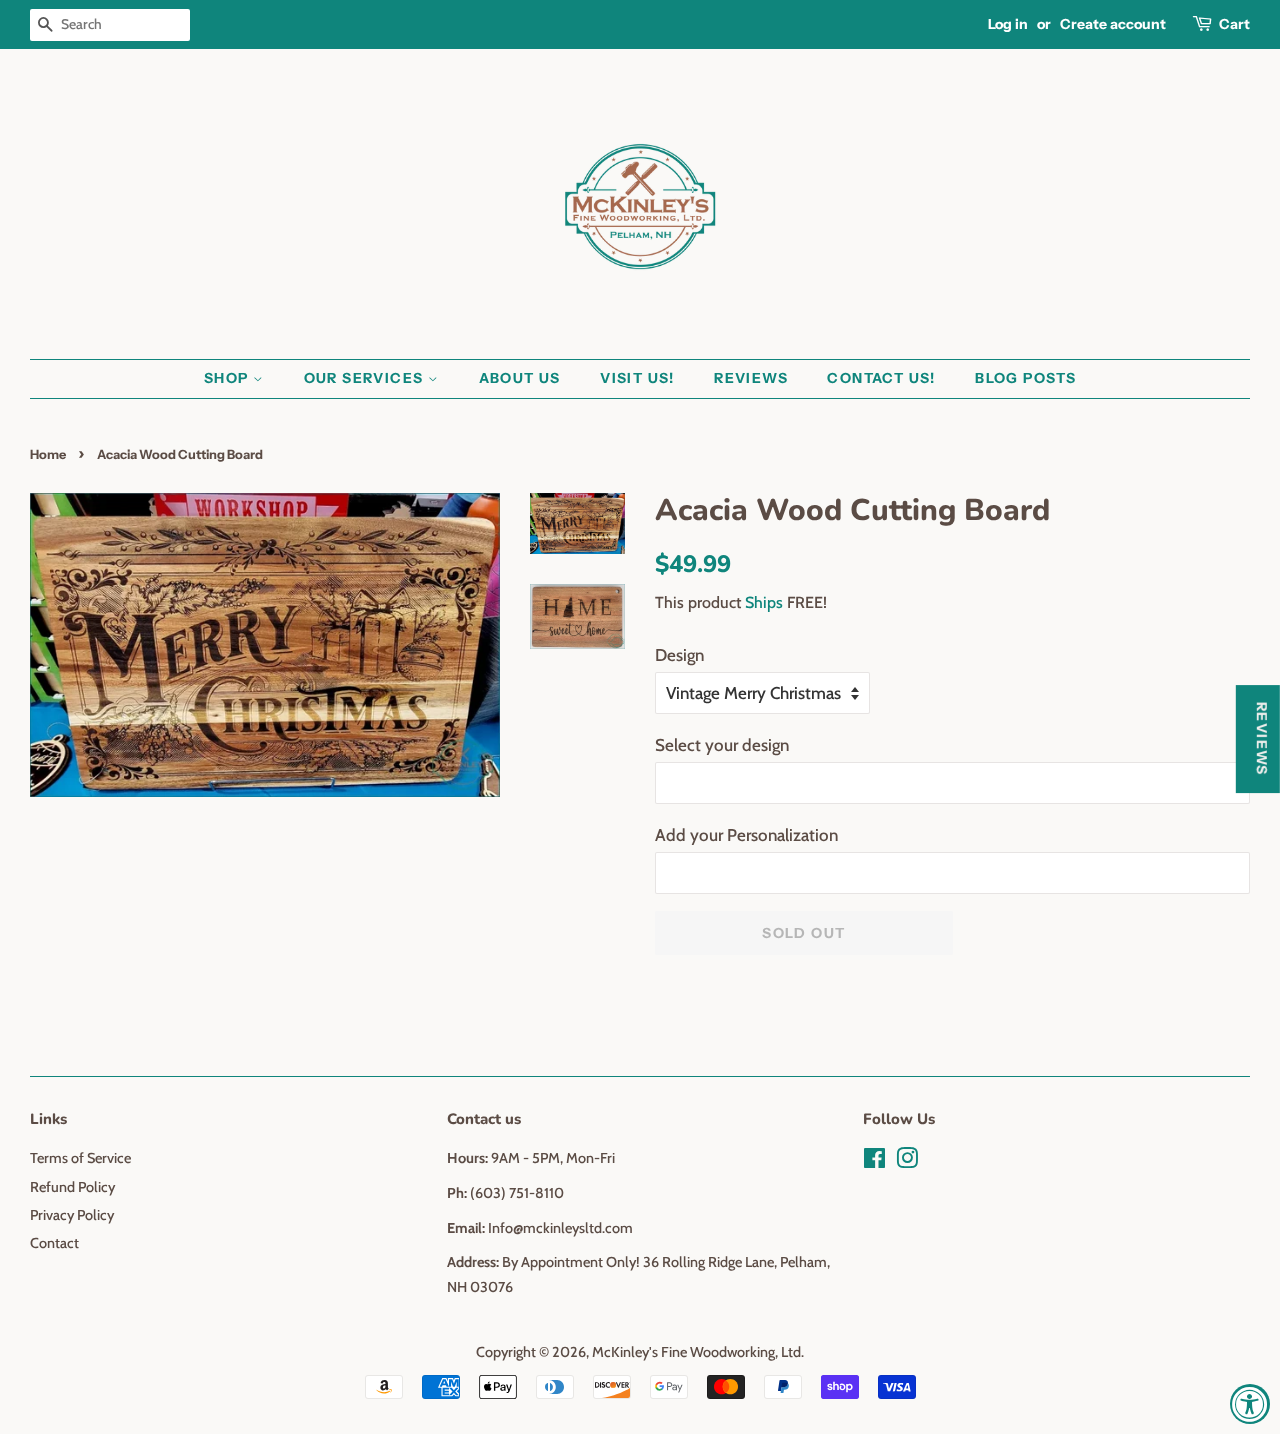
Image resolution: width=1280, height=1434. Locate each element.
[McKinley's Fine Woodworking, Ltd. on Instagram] (907, 1162)
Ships (764, 602)
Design (679, 655)
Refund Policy (72, 1187)
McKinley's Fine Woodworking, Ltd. (698, 1352)
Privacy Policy (72, 1215)
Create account (1113, 24)
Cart (1234, 24)
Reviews (751, 378)
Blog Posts (1025, 378)
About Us (520, 378)
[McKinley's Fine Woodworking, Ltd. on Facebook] (874, 1162)
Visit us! (637, 378)
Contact (54, 1243)
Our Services (366, 378)
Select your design (722, 745)
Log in (1008, 24)
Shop (228, 378)
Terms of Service (80, 1158)
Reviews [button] (1262, 739)
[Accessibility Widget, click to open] (1250, 1404)
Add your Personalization (746, 835)
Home (48, 454)
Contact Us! (881, 378)
